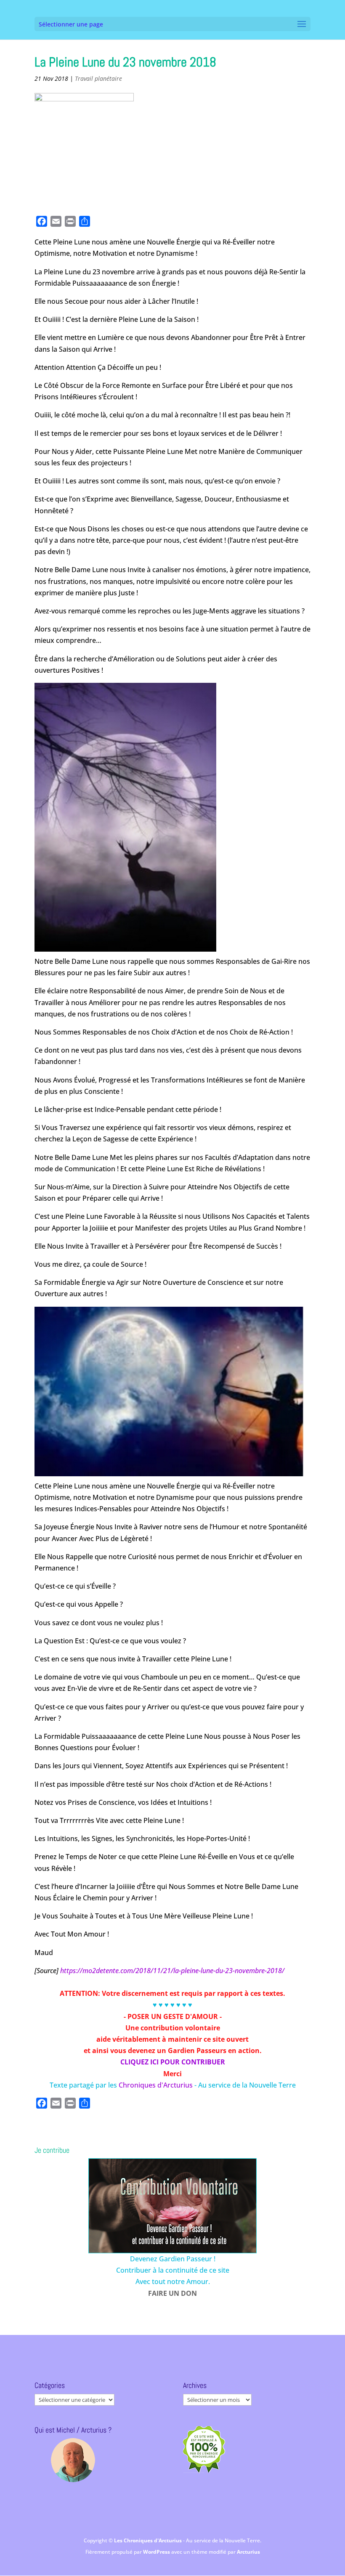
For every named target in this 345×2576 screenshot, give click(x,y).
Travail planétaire (98, 78)
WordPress (157, 2552)
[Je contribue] (172, 2206)
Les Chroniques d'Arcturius (149, 2540)
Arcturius (248, 2552)
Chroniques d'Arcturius (157, 2085)
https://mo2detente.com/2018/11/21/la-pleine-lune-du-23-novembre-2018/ (172, 1971)
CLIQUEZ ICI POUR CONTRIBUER (173, 2062)
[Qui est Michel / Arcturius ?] (73, 2460)
